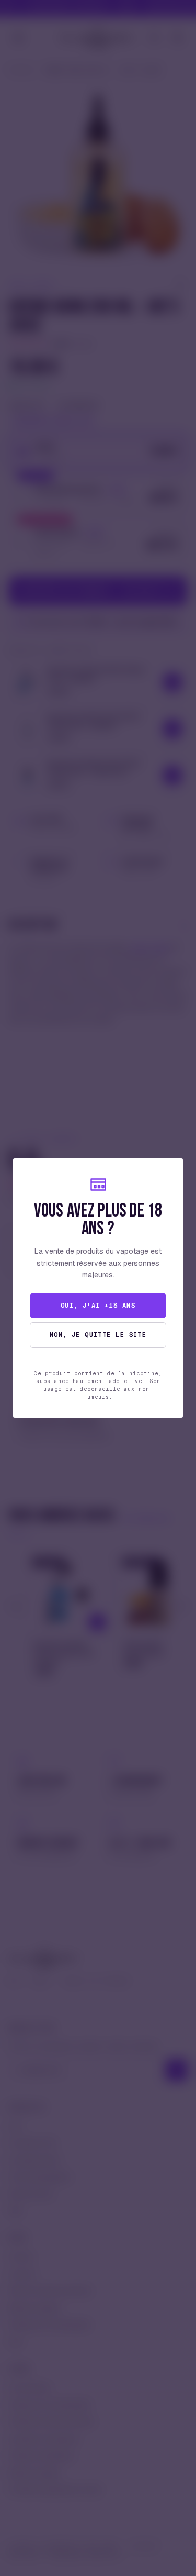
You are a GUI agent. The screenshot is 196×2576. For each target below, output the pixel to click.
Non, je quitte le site (98, 1335)
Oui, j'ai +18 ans (98, 1306)
